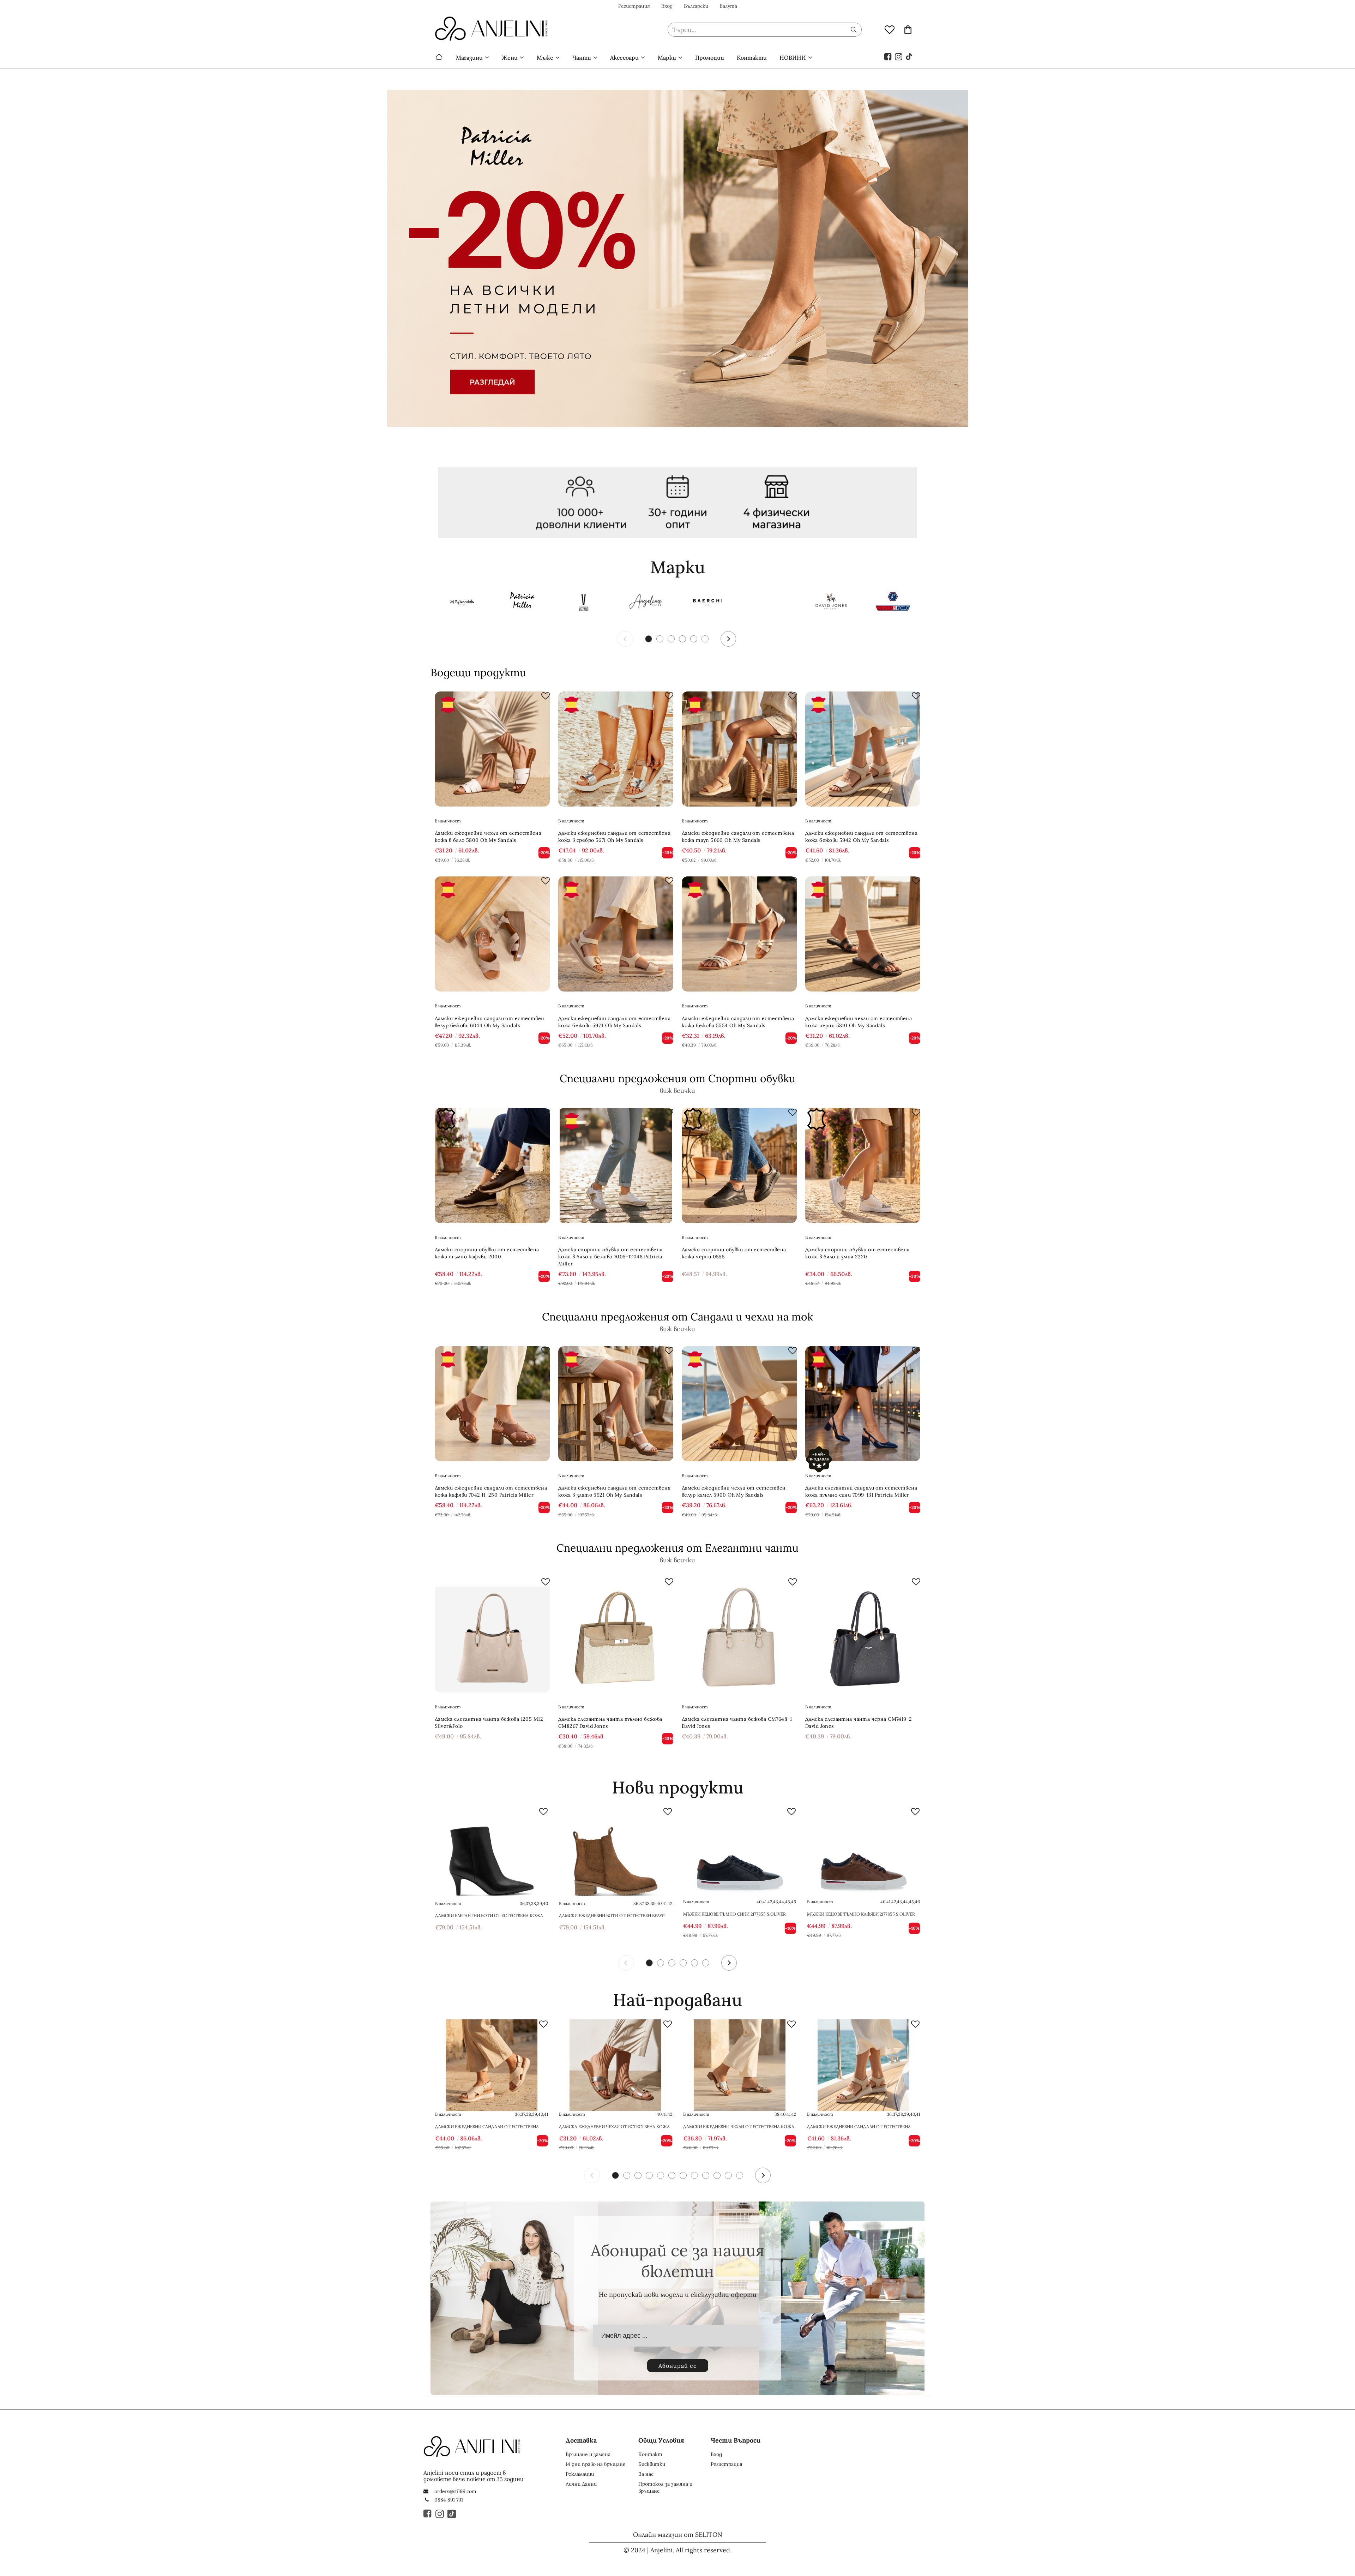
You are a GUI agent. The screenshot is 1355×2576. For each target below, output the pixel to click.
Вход (667, 6)
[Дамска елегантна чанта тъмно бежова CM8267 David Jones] (616, 1635)
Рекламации (580, 2474)
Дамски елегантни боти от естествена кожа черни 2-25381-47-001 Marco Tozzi (489, 1916)
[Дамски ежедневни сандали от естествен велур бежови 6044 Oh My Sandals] (492, 934)
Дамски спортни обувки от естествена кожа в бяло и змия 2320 (857, 1253)
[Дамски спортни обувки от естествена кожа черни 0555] (739, 1166)
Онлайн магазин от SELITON (678, 2535)
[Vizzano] (584, 603)
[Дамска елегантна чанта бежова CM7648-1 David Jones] (739, 1635)
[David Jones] (831, 603)
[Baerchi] (707, 603)
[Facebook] (888, 56)
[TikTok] (909, 56)
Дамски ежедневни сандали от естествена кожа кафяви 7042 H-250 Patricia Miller (491, 1491)
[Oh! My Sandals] (460, 603)
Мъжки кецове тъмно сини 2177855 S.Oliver (734, 1914)
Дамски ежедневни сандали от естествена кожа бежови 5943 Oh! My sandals (487, 2127)
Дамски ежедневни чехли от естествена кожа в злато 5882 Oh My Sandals (739, 2127)
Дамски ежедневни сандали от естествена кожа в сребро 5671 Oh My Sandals (614, 837)
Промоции (710, 58)
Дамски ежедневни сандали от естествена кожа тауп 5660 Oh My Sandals (738, 837)
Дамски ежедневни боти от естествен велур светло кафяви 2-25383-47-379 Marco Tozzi (612, 1916)
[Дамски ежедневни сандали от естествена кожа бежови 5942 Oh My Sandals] (863, 749)
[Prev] (625, 639)
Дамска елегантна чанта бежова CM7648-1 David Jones (737, 1723)
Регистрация (634, 6)
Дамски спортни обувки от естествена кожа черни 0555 (734, 1253)
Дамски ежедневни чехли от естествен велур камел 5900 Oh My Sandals (734, 1491)
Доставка (581, 2440)
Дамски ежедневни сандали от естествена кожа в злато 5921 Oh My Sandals (614, 1491)
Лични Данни (581, 2484)
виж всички (677, 1091)
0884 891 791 (449, 2500)
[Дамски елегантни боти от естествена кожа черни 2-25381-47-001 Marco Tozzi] (492, 1853)
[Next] (728, 639)
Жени (510, 58)
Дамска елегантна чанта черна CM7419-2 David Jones (859, 1723)
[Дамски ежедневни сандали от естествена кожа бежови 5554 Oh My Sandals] (739, 934)
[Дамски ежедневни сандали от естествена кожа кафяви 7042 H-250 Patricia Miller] (492, 1404)
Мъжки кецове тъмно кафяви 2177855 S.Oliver (861, 1914)
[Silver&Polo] (893, 603)
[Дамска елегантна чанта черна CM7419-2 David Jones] (863, 1635)
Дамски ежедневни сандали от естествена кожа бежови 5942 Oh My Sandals (861, 837)
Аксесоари (624, 58)
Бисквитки (652, 2464)
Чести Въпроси (736, 2440)
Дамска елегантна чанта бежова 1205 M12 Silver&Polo (489, 1723)
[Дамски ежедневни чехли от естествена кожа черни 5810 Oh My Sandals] (863, 934)
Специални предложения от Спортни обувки (677, 1078)
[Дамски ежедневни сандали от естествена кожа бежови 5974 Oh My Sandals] (616, 934)
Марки (667, 58)
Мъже (545, 58)
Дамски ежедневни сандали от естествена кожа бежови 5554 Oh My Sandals (738, 1022)
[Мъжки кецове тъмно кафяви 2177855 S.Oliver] (863, 1853)
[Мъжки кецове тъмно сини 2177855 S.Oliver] (740, 1853)
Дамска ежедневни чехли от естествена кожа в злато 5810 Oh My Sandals (614, 2127)
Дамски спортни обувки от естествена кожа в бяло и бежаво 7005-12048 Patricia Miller (610, 1257)
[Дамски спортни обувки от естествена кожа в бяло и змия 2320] (863, 1166)
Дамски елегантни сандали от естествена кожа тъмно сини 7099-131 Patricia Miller (861, 1491)
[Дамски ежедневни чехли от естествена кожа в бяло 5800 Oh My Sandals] (492, 749)
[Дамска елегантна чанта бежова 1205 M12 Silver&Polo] (492, 1635)
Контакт (650, 2454)
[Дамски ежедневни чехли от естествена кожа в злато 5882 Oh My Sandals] (740, 2065)
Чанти (582, 58)
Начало (439, 58)
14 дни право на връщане (596, 2464)
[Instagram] (899, 56)
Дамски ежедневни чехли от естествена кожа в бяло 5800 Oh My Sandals (488, 837)
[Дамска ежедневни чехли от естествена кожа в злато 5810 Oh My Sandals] (615, 2065)
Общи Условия (661, 2440)
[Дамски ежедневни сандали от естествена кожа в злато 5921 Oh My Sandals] (616, 1404)
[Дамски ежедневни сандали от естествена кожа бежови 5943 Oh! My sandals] (492, 2065)
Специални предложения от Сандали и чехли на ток (677, 1317)
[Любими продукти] (890, 29)
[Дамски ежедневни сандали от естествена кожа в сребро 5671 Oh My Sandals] (616, 749)
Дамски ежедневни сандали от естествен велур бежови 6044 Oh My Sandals (490, 1022)
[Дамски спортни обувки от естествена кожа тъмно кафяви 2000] (492, 1166)
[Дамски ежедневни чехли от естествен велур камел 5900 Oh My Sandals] (739, 1404)
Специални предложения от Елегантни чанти (677, 1548)
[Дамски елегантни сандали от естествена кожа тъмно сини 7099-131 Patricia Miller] (863, 1404)
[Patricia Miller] (522, 603)
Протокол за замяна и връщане (665, 2487)
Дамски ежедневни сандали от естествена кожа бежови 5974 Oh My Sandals (614, 1022)
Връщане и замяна (588, 2454)
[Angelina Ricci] (646, 603)
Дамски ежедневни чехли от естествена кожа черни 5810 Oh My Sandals (859, 1022)
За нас (646, 2474)
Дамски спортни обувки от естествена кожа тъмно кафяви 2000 (487, 1253)
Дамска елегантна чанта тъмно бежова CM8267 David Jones (610, 1723)
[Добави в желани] (546, 696)
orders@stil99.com (455, 2491)
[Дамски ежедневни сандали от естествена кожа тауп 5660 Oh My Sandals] (739, 749)
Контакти (752, 58)
